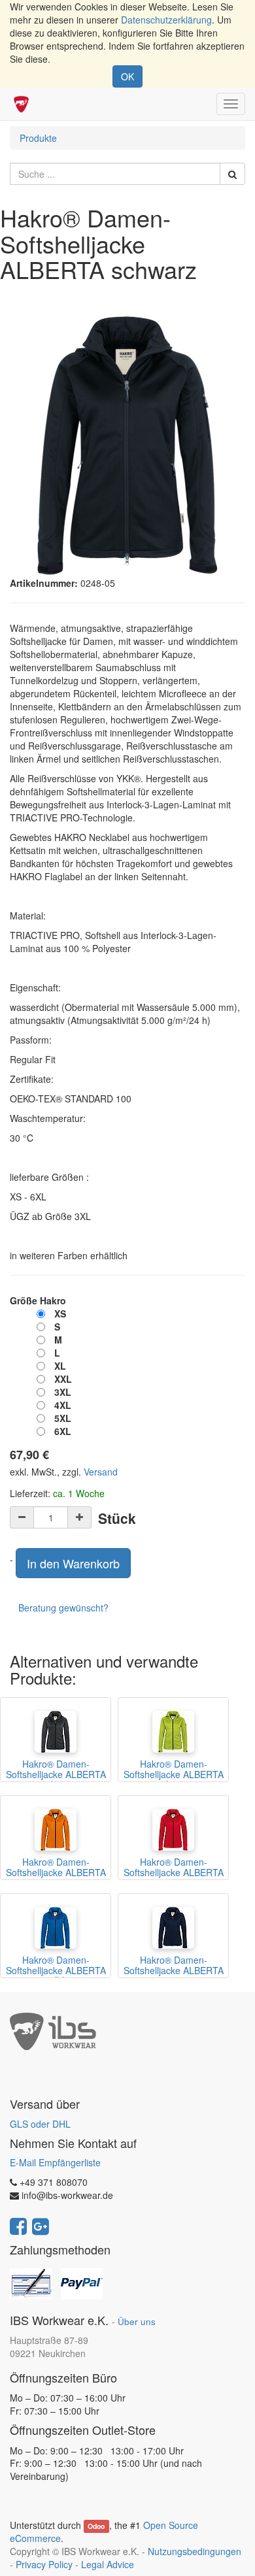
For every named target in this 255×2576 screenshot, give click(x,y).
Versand (101, 1472)
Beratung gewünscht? (63, 1608)
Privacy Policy (44, 2564)
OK (127, 76)
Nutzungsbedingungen (195, 2551)
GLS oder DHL (40, 2124)
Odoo (96, 2526)
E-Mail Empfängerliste (55, 2162)
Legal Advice (108, 2564)
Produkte (38, 138)
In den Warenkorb (73, 1563)
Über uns (137, 2321)
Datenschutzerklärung (166, 20)
